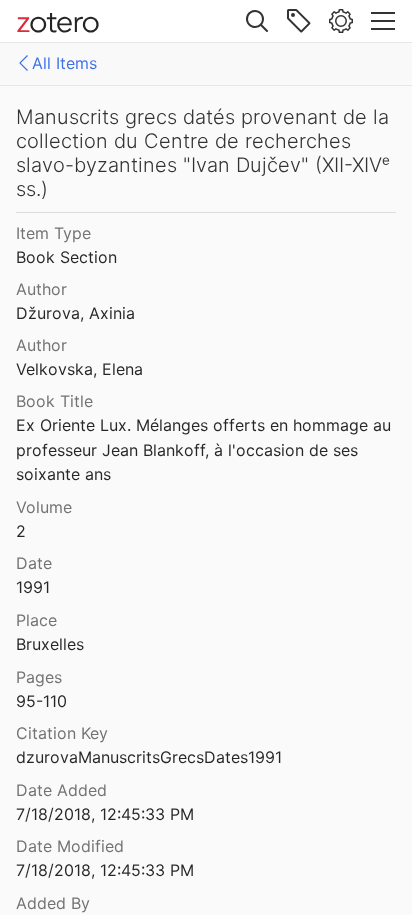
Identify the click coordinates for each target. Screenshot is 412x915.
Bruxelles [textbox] (50, 644)
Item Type (53, 233)
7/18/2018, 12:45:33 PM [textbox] (105, 814)
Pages (39, 677)
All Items (64, 63)
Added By (53, 903)
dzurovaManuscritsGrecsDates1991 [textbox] (149, 757)
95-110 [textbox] (41, 701)
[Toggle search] (257, 21)
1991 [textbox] (33, 587)
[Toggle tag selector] (299, 21)
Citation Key (62, 733)
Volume (44, 507)
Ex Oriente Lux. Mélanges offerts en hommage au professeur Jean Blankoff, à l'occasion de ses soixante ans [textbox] (206, 449)
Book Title (54, 401)
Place (36, 620)
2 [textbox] (21, 531)
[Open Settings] (341, 21)
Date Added (61, 790)
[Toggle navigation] (383, 21)
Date (34, 563)
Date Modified (70, 846)
